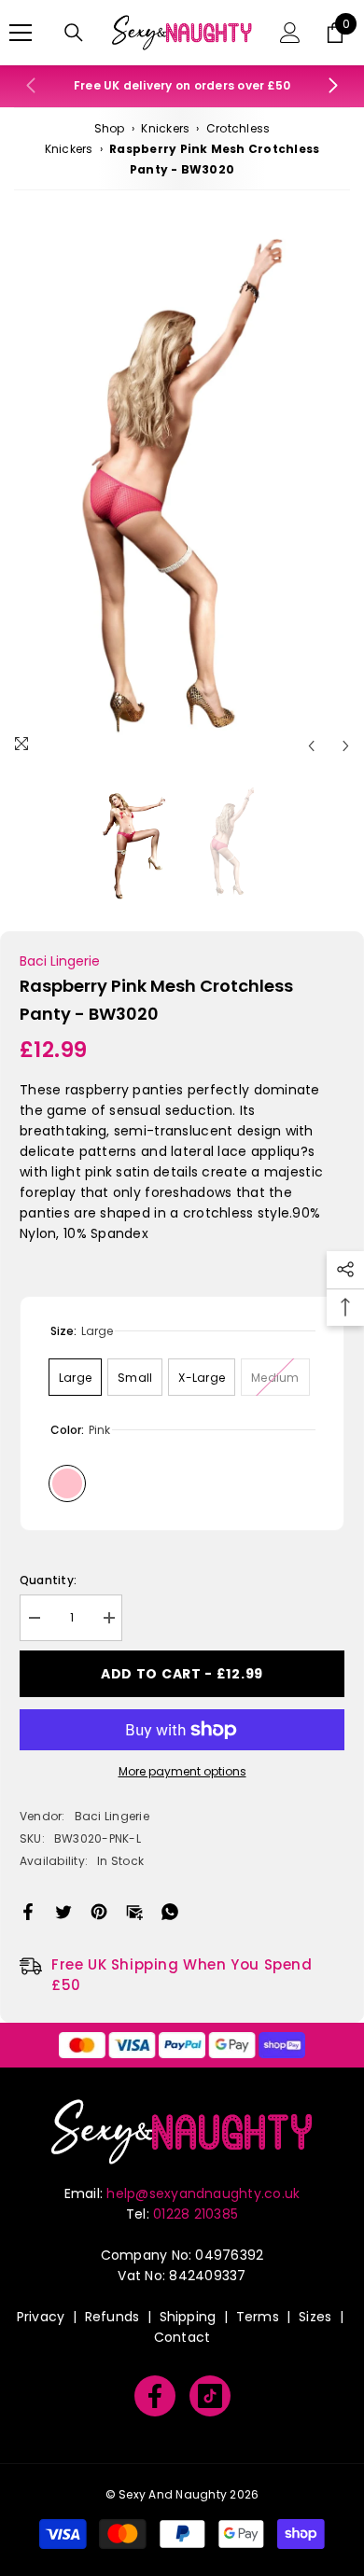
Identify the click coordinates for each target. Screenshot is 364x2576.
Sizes (315, 2317)
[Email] (134, 1910)
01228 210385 (196, 2214)
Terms (258, 2317)
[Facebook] (28, 1910)
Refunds (112, 2317)
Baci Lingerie (60, 961)
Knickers (165, 128)
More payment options (182, 1771)
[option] (182, 491)
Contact (182, 2337)
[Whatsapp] (170, 1910)
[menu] (21, 33)
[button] (311, 746)
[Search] (74, 33)
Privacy (41, 2317)
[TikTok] (210, 2396)
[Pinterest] (99, 1910)
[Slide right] (332, 87)
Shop (110, 128)
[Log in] (290, 33)
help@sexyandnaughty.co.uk (203, 2193)
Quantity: (48, 1580)
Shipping (188, 2317)
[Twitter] (63, 1910)
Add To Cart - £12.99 (182, 1674)
